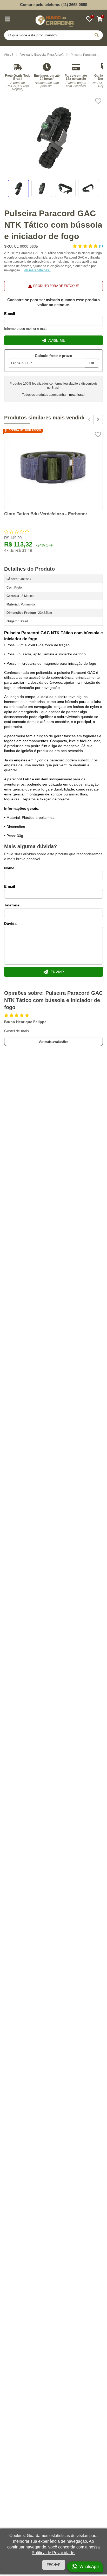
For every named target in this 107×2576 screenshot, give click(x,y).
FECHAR (54, 2565)
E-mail (10, 314)
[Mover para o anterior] (89, 419)
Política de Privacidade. (53, 2553)
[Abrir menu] (7, 19)
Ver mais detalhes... (37, 270)
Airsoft (9, 55)
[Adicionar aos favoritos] (98, 101)
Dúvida (10, 924)
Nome (9, 868)
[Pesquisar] (97, 35)
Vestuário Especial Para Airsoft (42, 55)
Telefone (12, 905)
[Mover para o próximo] (98, 419)
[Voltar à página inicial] (53, 20)
